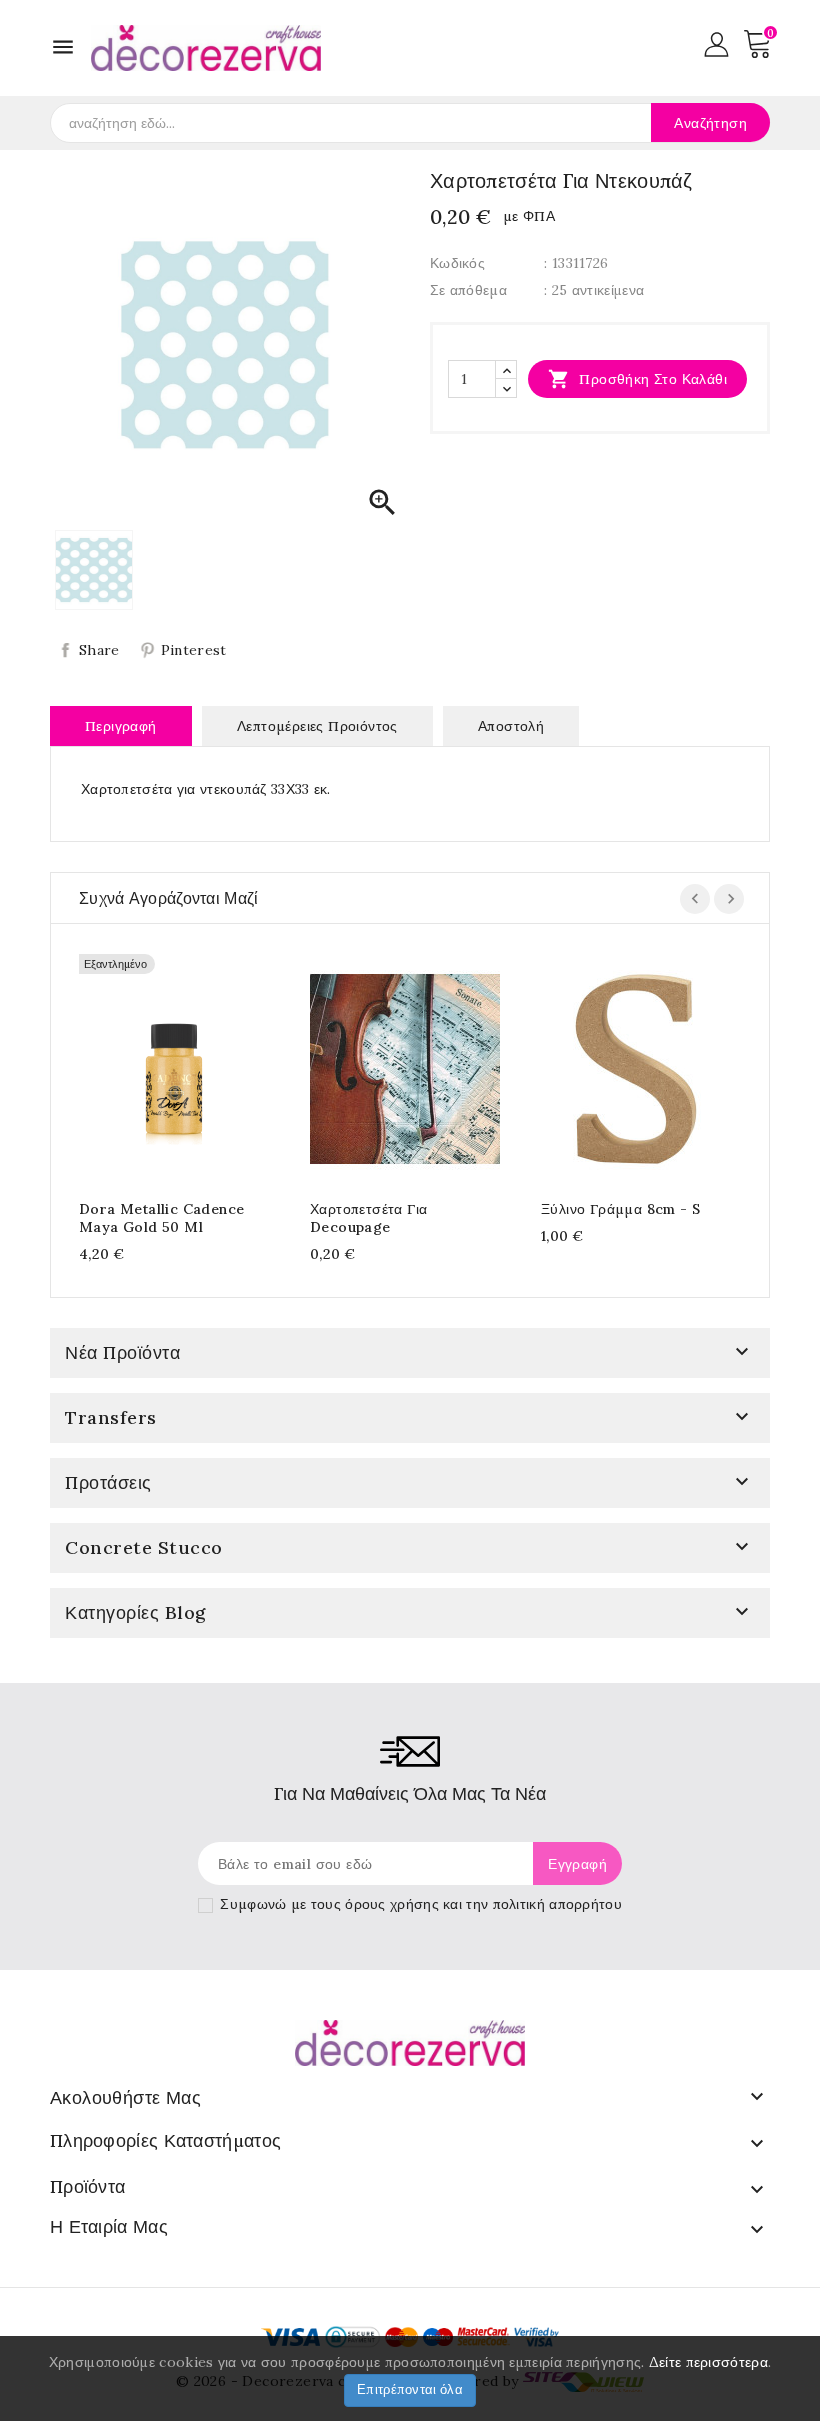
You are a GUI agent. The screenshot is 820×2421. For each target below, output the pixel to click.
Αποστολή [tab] (511, 726)
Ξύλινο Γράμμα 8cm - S (620, 1209)
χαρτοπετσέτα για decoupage (368, 1218)
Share (99, 650)
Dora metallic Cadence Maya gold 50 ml (161, 1218)
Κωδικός (457, 263)
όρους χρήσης (392, 1904)
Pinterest (194, 650)
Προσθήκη (154, 1065)
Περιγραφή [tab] (121, 726)
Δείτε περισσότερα (708, 2362)
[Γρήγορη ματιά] (193, 1065)
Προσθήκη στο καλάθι (637, 379)
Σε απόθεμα (468, 290)
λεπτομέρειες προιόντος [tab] (317, 726)
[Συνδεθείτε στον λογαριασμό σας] (716, 43)
